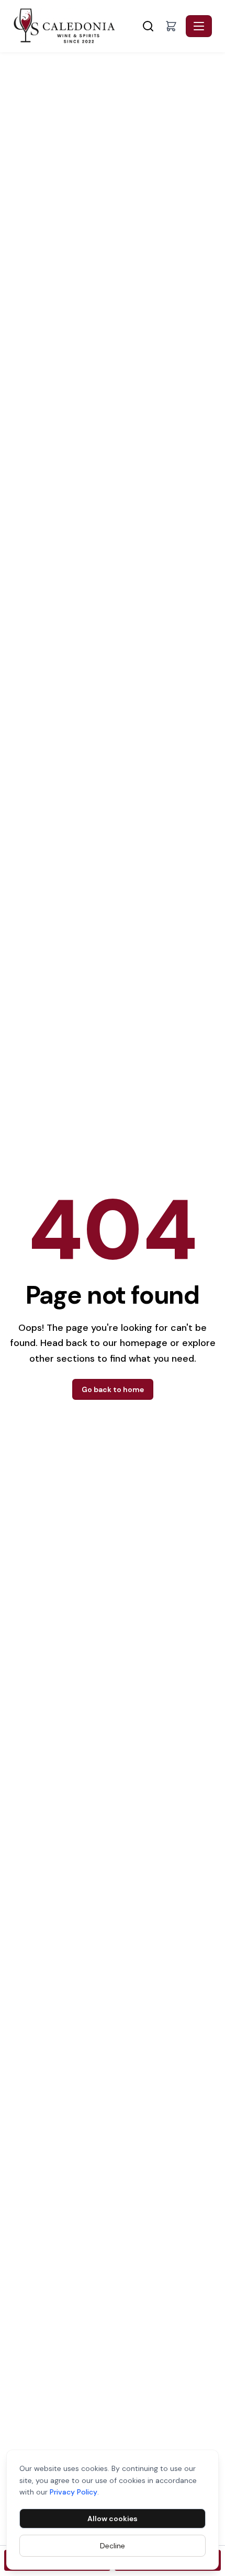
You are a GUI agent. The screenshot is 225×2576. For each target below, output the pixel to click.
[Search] (148, 26)
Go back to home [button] (113, 1389)
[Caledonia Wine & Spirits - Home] (76, 26)
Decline (113, 2546)
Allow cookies (113, 2519)
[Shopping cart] (171, 26)
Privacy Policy (74, 2492)
